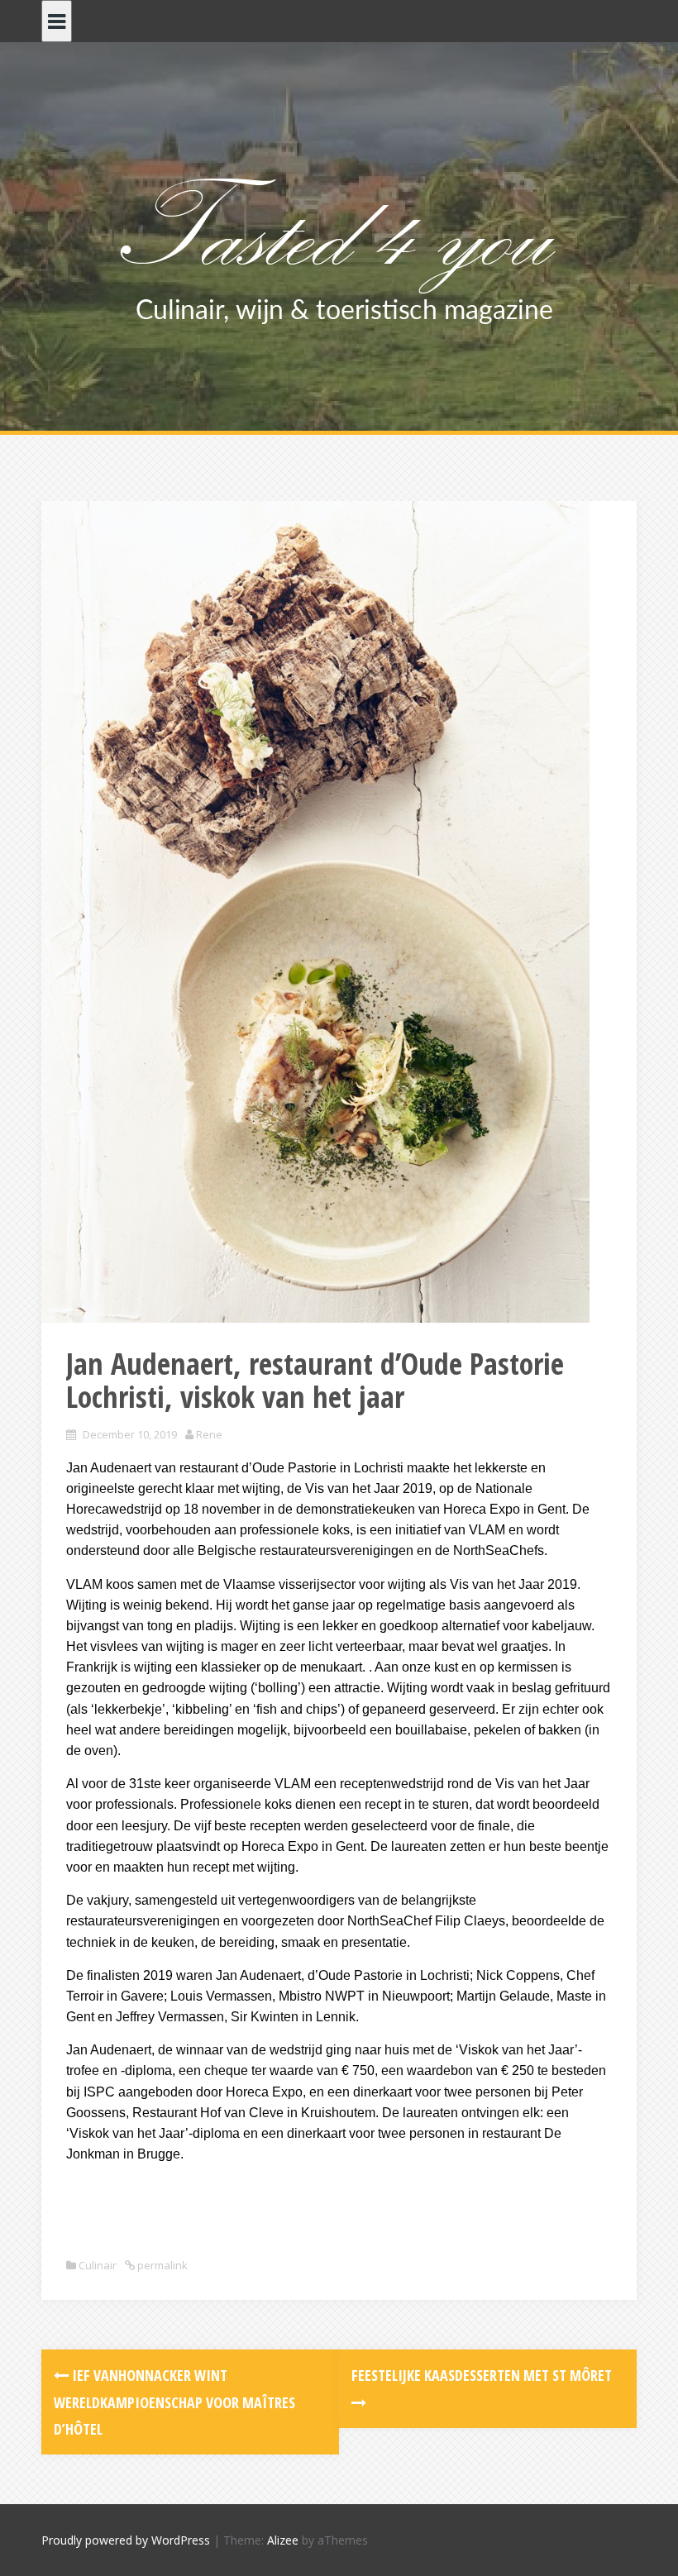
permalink (161, 2265)
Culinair (98, 2265)
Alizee (283, 2540)
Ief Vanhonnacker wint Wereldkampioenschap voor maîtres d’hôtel (174, 2402)
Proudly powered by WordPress (126, 2540)
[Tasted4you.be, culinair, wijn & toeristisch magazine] (339, 247)
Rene (209, 1434)
